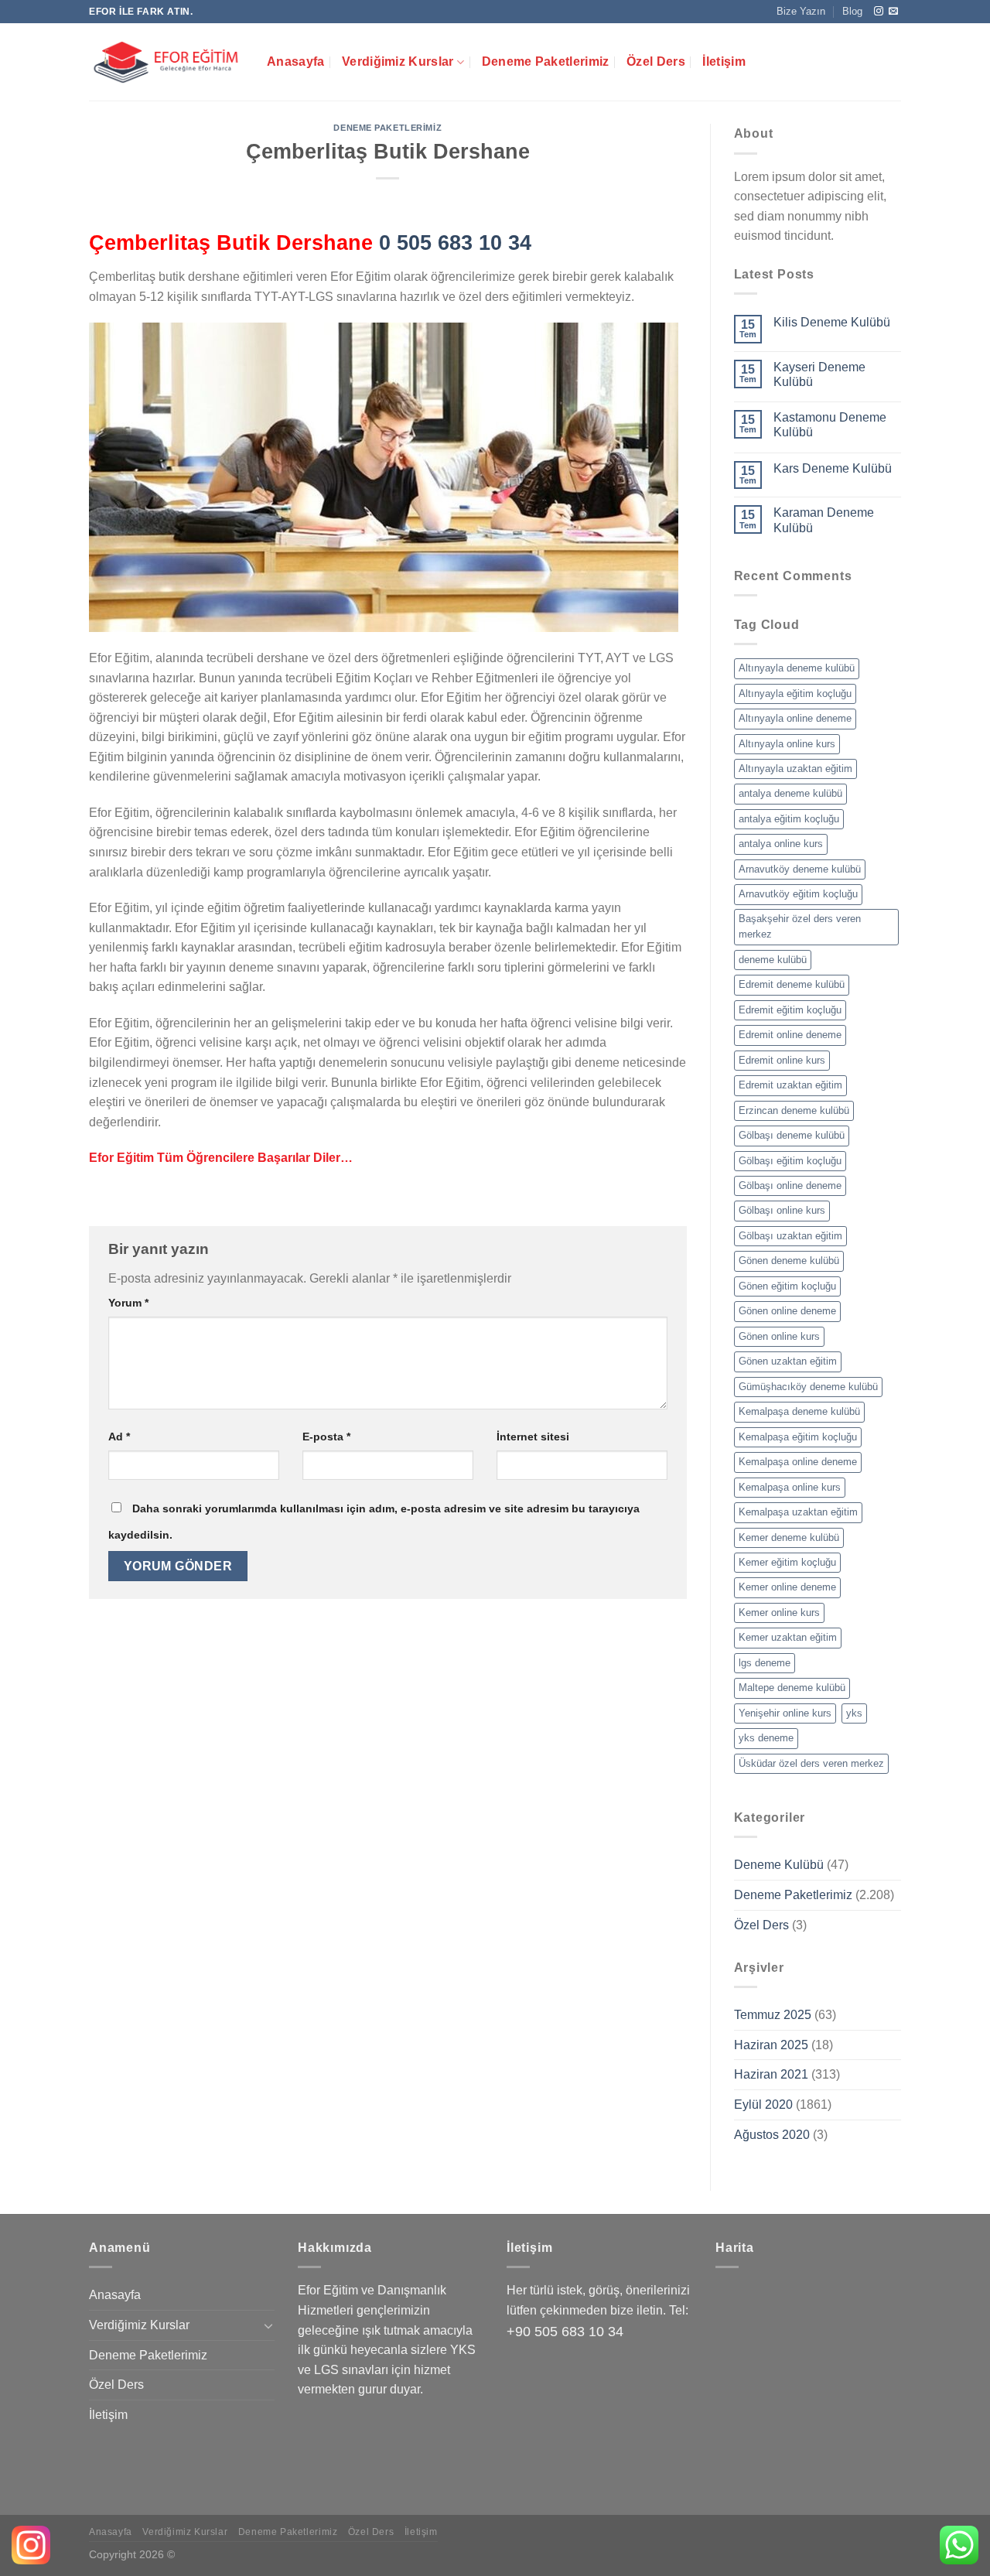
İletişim (724, 61)
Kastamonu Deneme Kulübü (830, 425)
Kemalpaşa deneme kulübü (799, 1411)
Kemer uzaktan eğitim (788, 1637)
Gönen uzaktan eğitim (788, 1361)
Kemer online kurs (779, 1613)
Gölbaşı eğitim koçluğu (790, 1161)
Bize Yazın (801, 11)
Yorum (128, 1303)
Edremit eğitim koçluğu (790, 1010)
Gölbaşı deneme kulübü (792, 1135)
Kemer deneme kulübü (789, 1537)
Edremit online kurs (782, 1060)
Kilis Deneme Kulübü (832, 322)
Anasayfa (296, 61)
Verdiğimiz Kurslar (398, 61)
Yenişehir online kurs (785, 1713)
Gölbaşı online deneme (790, 1186)
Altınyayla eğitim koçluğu (795, 694)
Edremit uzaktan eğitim (790, 1085)
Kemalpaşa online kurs (790, 1487)
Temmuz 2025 (773, 2015)
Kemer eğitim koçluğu (787, 1562)
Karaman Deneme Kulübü (824, 520)
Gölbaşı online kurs (782, 1210)
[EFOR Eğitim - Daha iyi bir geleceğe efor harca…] (166, 62)
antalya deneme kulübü (790, 793)
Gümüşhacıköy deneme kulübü (808, 1387)
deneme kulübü (773, 960)
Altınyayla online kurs (787, 744)
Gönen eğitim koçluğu (787, 1286)
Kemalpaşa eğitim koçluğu (798, 1437)
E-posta (326, 1437)
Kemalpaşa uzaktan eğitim (798, 1512)
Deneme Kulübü (779, 1865)
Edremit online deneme (790, 1035)
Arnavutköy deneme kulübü (800, 869)
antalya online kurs (781, 844)
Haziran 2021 (771, 2074)
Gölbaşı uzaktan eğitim (790, 1236)
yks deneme (766, 1738)
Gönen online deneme (787, 1311)
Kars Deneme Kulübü (833, 468)
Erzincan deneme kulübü (794, 1110)
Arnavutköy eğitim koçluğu (798, 894)
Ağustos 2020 (772, 2135)
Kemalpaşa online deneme (798, 1462)
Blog (852, 11)
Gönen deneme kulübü (789, 1261)
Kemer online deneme (787, 1587)
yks (854, 1713)
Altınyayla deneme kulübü (797, 668)
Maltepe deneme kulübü (792, 1688)
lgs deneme (765, 1663)
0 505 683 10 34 (455, 243)
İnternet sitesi (533, 1437)
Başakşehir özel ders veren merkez (800, 926)
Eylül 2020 (763, 2105)
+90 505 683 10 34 (565, 2332)
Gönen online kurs (779, 1336)
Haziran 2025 (771, 2045)
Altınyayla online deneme (795, 718)
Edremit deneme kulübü (792, 984)
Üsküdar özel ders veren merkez (811, 1763)
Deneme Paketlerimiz (546, 61)
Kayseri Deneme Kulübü (819, 374)
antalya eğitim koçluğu (789, 819)
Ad (119, 1437)
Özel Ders (656, 61)
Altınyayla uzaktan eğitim (795, 769)
